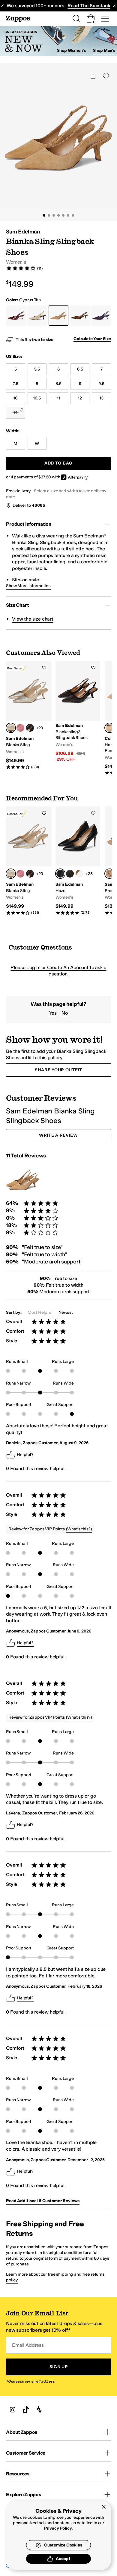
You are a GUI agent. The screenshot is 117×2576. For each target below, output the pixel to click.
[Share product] (93, 76)
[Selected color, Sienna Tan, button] (109, 874)
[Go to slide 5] (63, 215)
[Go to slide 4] (58, 215)
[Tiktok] (26, 2410)
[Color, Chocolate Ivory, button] (30, 728)
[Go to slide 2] (49, 215)
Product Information (29, 524)
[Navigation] (105, 19)
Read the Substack (89, 6)
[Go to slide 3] (54, 215)
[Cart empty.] (91, 19)
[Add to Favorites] (44, 668)
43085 (38, 505)
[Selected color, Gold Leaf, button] (11, 728)
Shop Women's (71, 50)
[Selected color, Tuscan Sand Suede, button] (109, 728)
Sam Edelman (23, 232)
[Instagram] (13, 2410)
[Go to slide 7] (73, 215)
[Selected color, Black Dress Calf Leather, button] (60, 874)
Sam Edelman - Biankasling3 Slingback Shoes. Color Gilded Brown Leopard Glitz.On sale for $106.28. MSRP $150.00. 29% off (78, 712)
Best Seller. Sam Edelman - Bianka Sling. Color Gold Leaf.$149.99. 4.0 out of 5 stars (28, 715)
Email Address (28, 2345)
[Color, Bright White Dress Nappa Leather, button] (79, 874)
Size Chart (17, 605)
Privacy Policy (58, 2528)
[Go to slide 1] (44, 215)
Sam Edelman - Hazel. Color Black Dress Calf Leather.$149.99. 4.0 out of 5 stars (78, 861)
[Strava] (39, 2410)
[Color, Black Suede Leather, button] (70, 874)
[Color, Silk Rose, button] (20, 728)
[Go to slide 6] (68, 215)
